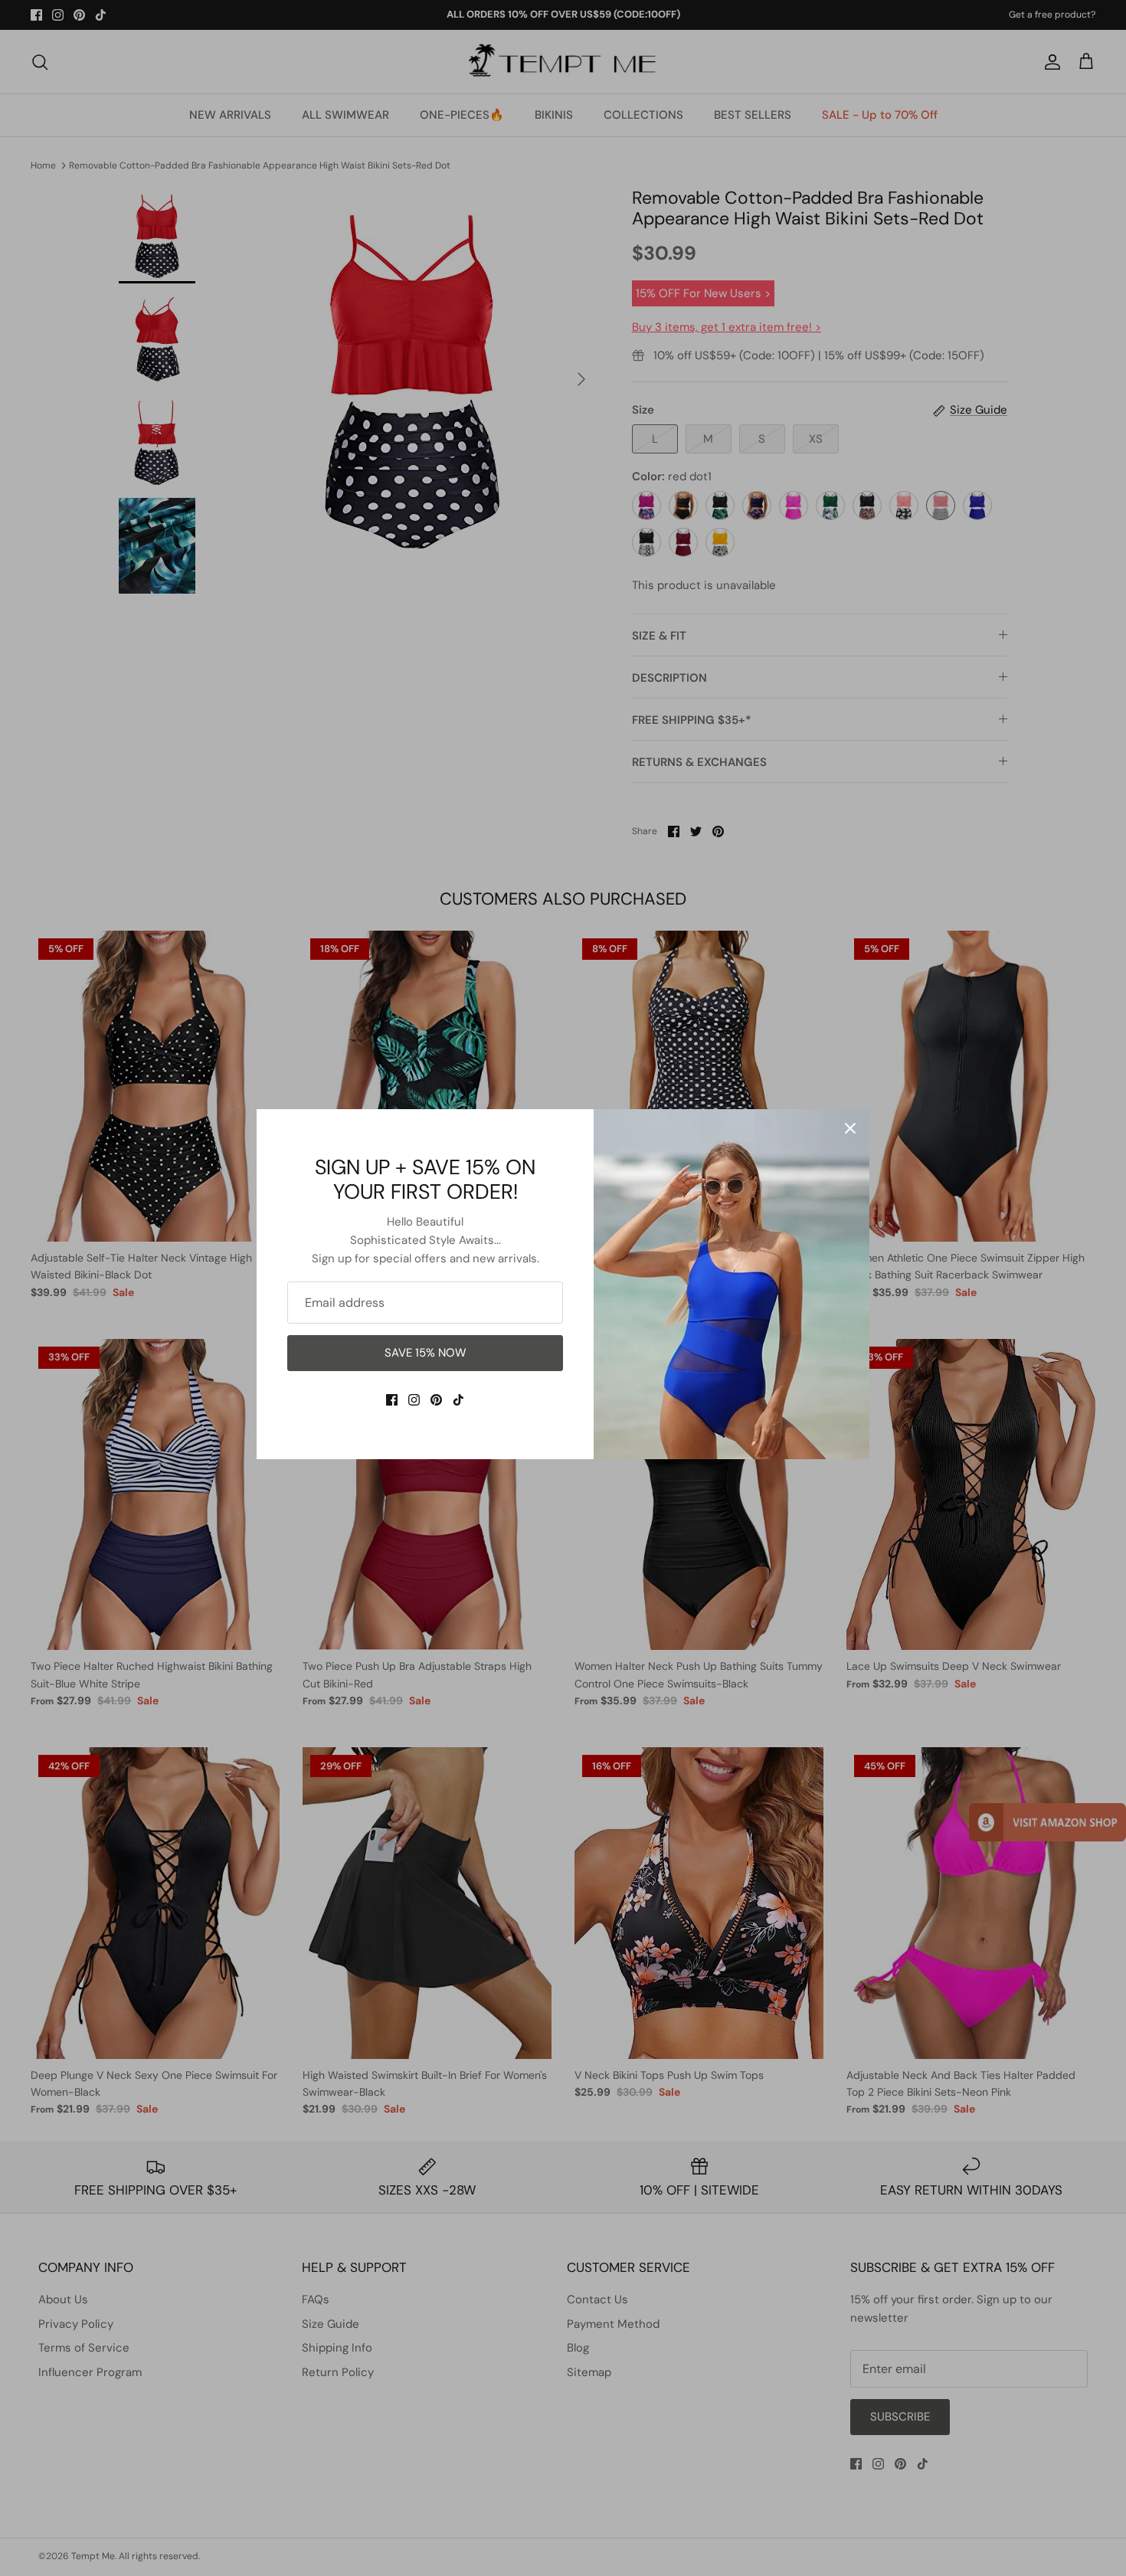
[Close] (850, 1128)
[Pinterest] (436, 1400)
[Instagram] (414, 1400)
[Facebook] (392, 1400)
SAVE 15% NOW (426, 1353)
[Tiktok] (458, 1400)
